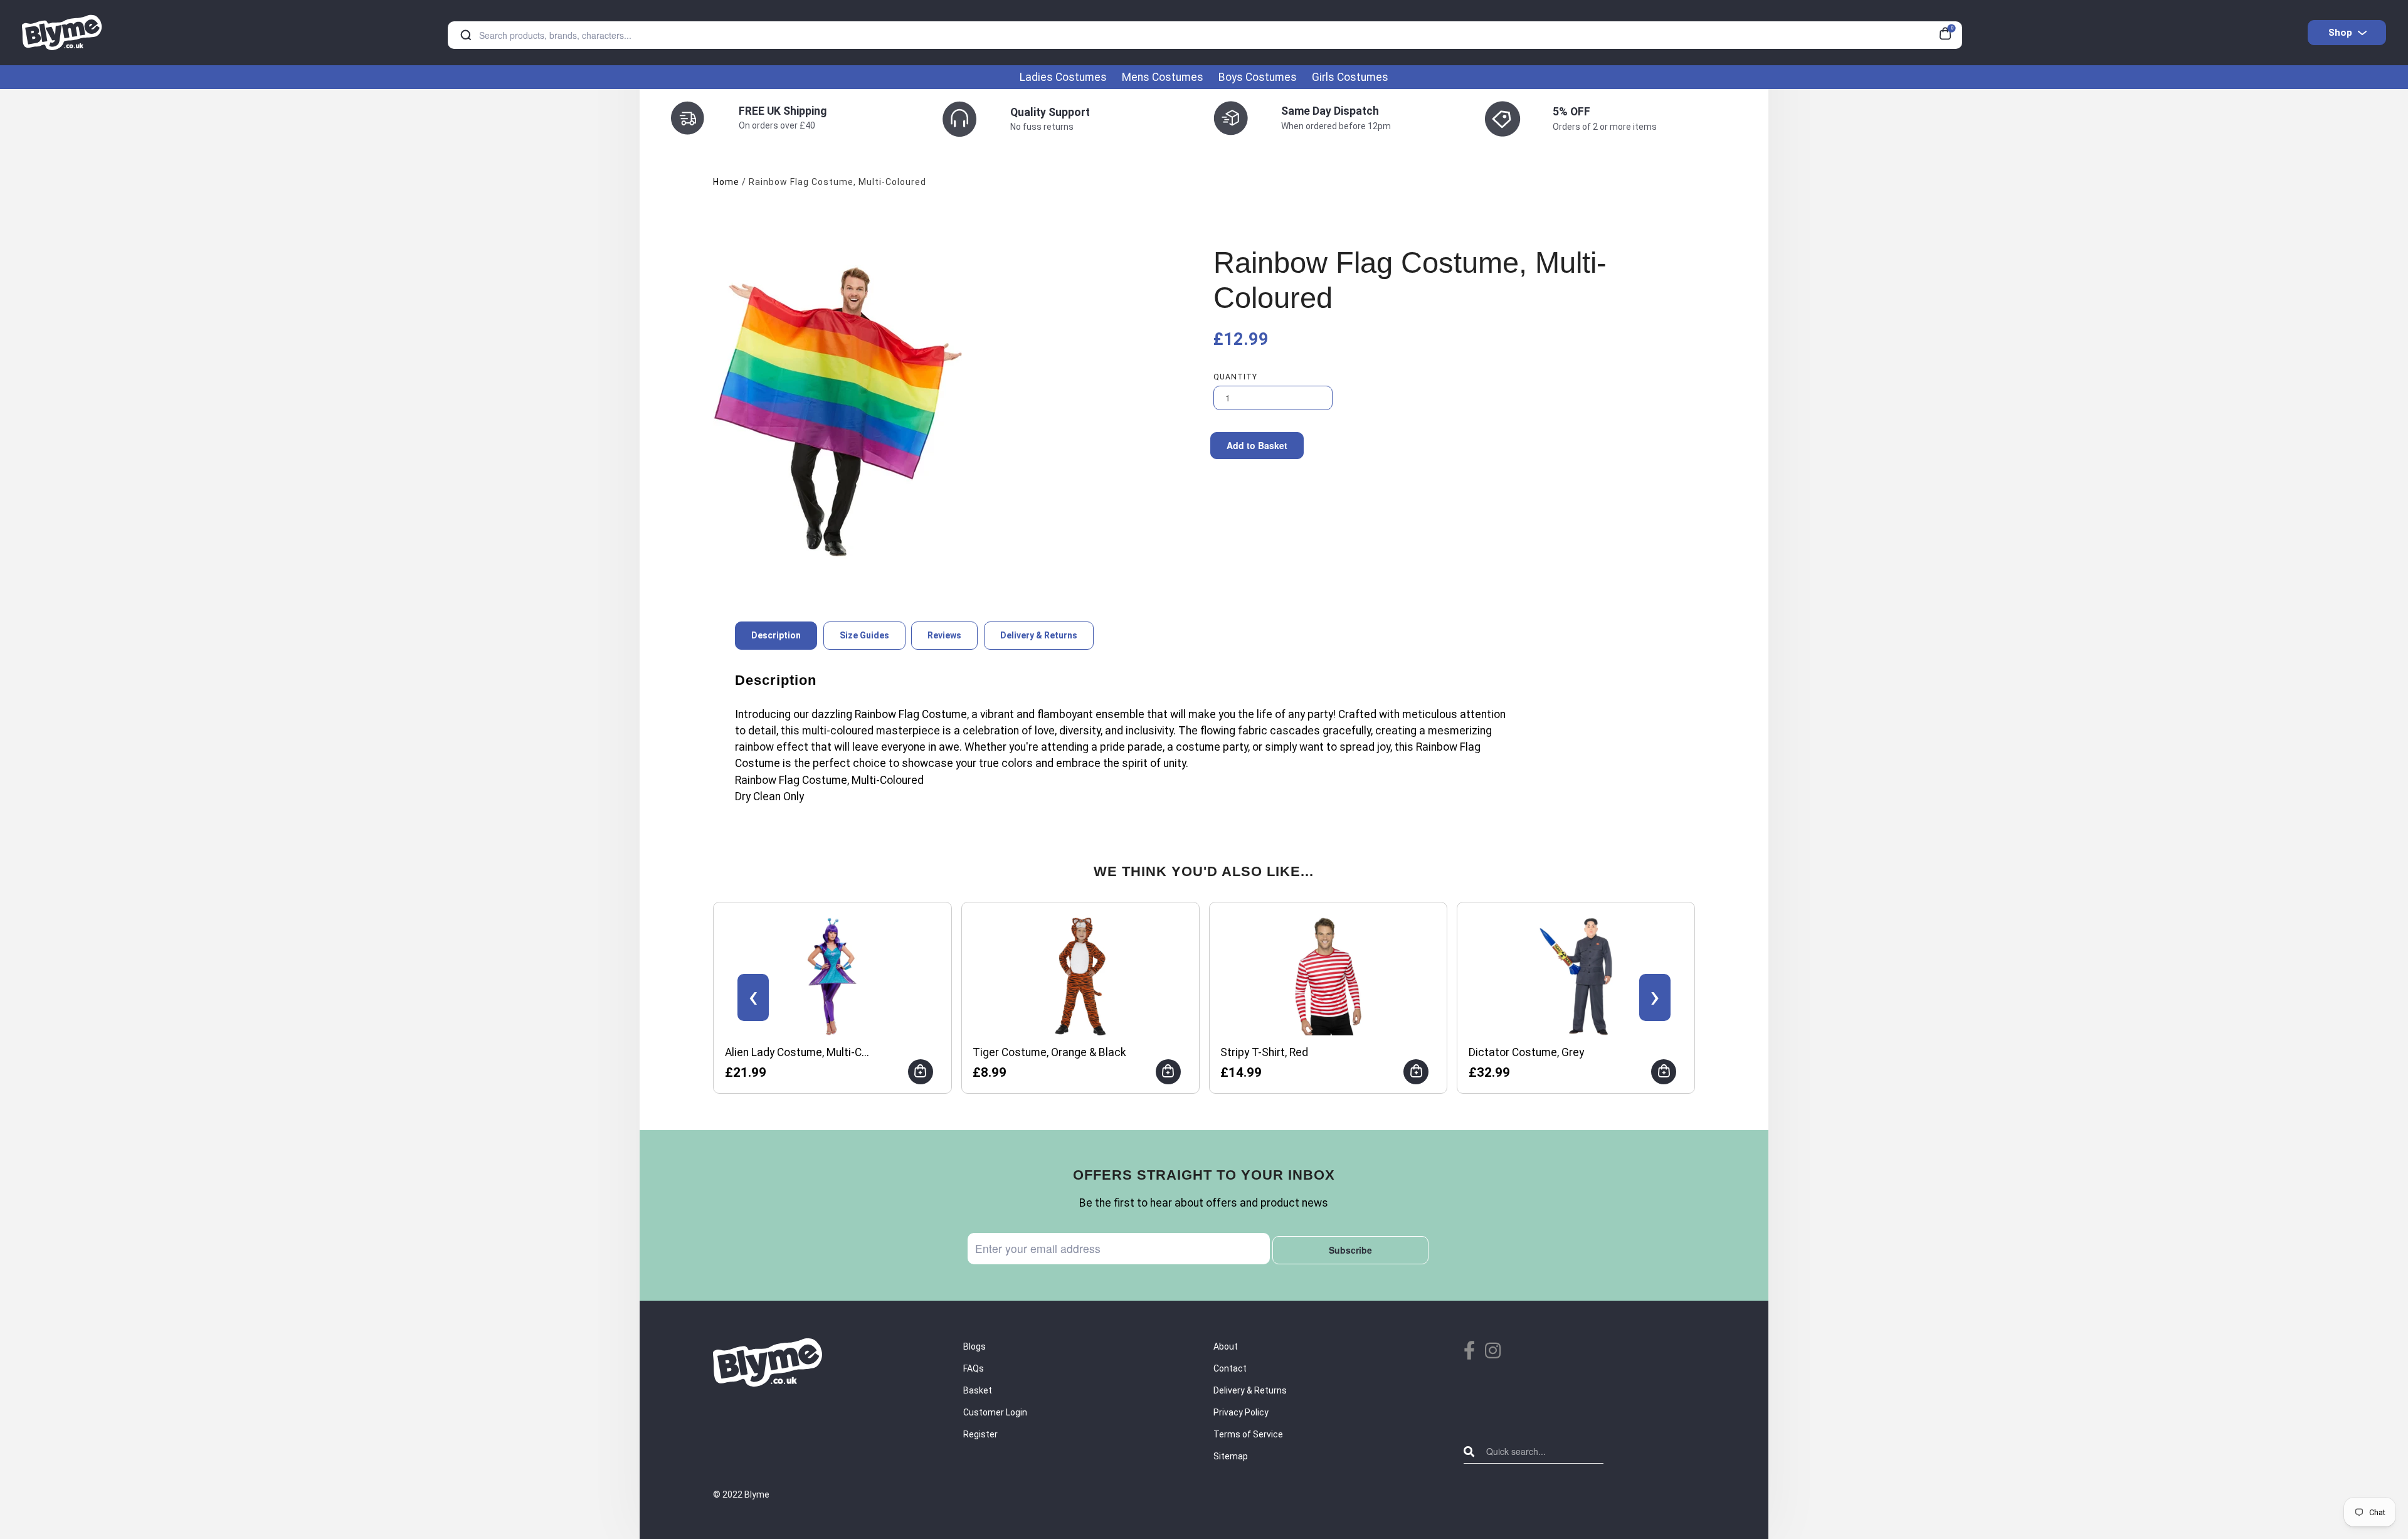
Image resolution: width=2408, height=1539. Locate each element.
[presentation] (753, 997)
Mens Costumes (1163, 77)
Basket (978, 1390)
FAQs (974, 1368)
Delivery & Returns (1250, 1390)
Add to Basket (1257, 445)
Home (726, 182)
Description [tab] (776, 635)
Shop (2340, 33)
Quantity (1235, 377)
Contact (1230, 1368)
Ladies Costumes (1063, 77)
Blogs (974, 1346)
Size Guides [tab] (864, 635)
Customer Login (995, 1412)
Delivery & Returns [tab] (1039, 635)
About (1226, 1346)
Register (980, 1434)
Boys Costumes (1258, 77)
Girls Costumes (1350, 77)
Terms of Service (1248, 1434)
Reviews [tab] (944, 635)
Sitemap (1231, 1456)
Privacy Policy (1241, 1412)
